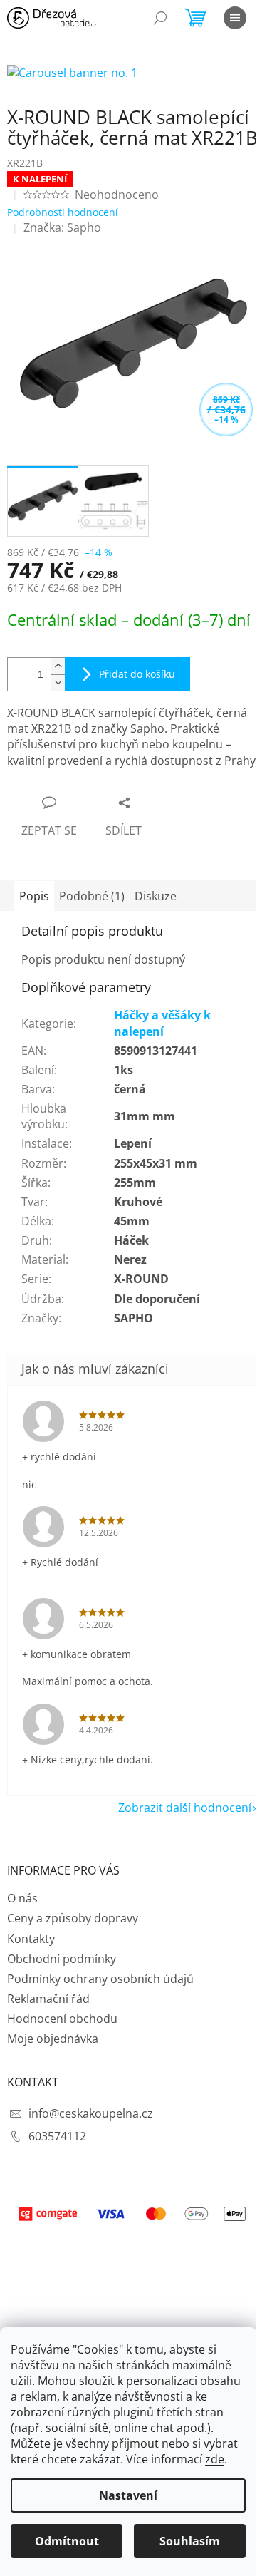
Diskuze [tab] (156, 896)
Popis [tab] (34, 896)
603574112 (57, 2136)
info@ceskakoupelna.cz (91, 2113)
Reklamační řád (48, 1999)
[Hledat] (160, 18)
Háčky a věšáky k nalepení (162, 1023)
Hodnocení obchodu (62, 2019)
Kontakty (31, 1939)
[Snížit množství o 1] (58, 682)
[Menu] (235, 18)
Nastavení (128, 2495)
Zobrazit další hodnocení (185, 1808)
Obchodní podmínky (62, 1959)
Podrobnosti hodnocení (63, 212)
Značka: (62, 227)
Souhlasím (190, 2541)
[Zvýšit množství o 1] (58, 666)
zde (215, 2459)
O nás (22, 1898)
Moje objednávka (53, 2039)
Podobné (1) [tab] (92, 896)
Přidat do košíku (137, 674)
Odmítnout (67, 2541)
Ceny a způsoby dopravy (73, 1918)
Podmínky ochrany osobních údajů (100, 1979)
